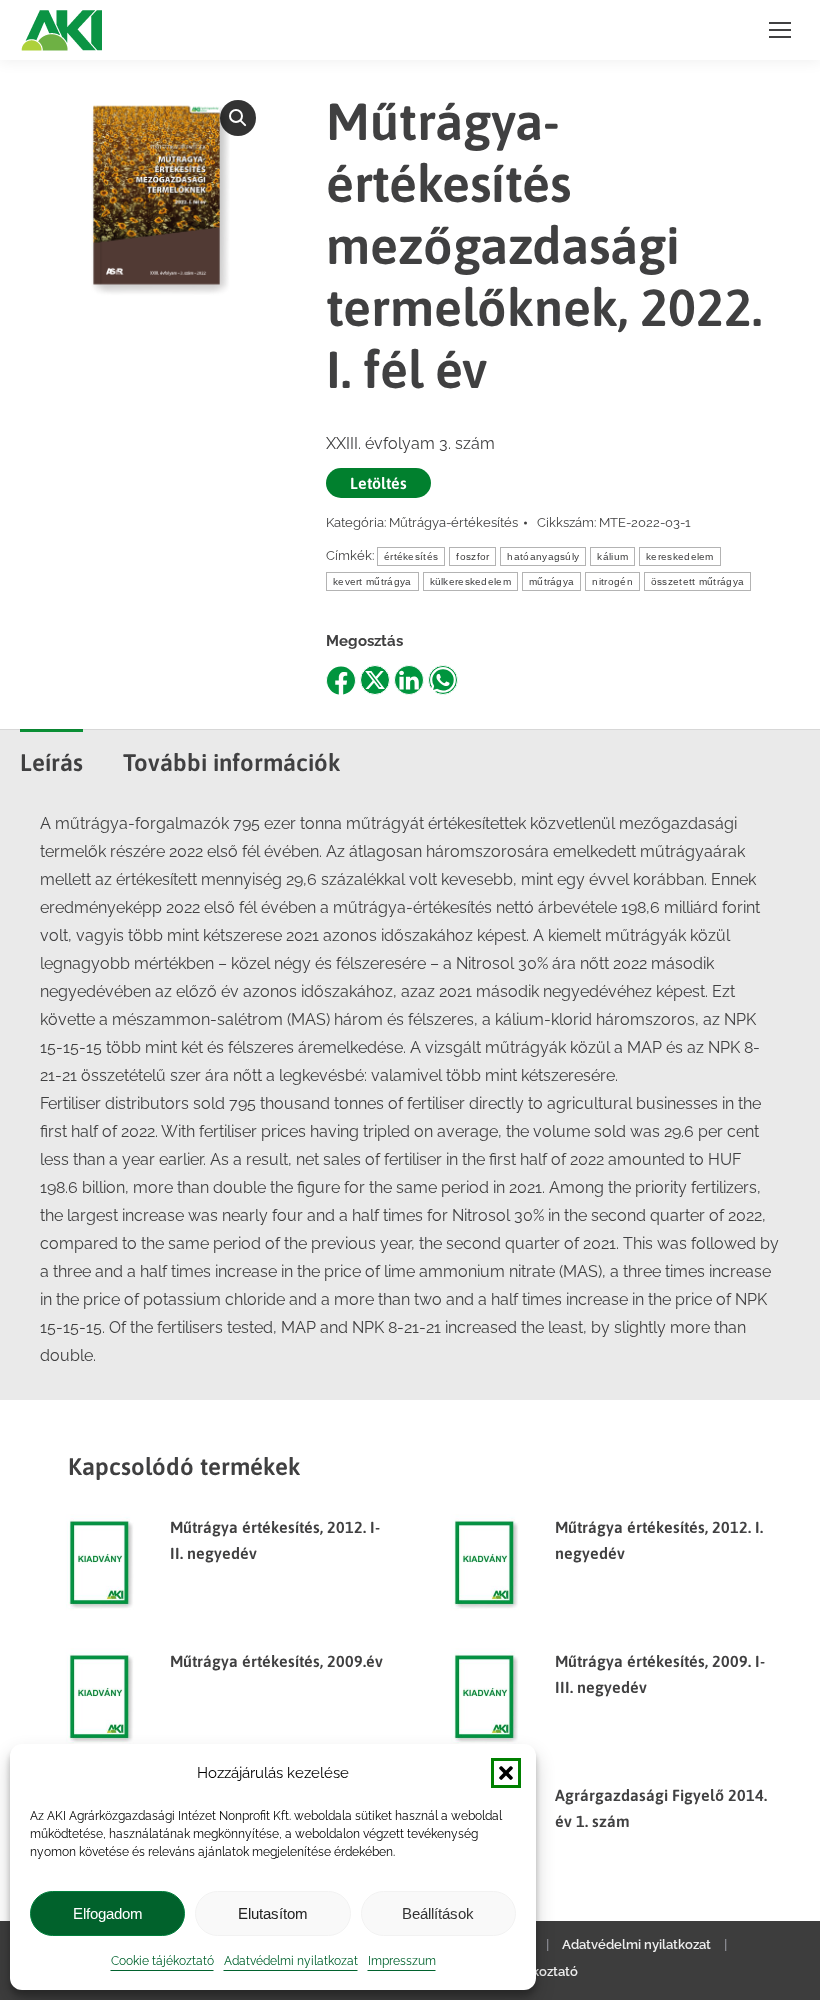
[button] (506, 1773)
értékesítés (411, 556)
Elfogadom (108, 1913)
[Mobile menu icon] (780, 30)
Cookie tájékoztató (162, 1961)
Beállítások (438, 1913)
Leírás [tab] (51, 762)
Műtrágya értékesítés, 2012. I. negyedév (659, 1540)
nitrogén (612, 581)
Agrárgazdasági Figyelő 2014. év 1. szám (661, 1808)
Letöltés (378, 483)
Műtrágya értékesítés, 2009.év (276, 1661)
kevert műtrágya (372, 581)
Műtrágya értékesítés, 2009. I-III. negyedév (660, 1674)
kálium (612, 556)
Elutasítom (273, 1913)
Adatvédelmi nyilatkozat (291, 1961)
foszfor (472, 556)
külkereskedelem (471, 581)
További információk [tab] (232, 762)
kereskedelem (680, 556)
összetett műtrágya (697, 581)
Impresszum (402, 1961)
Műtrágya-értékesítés (453, 522)
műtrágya (551, 581)
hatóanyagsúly (543, 556)
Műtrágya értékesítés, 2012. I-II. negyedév (275, 1540)
